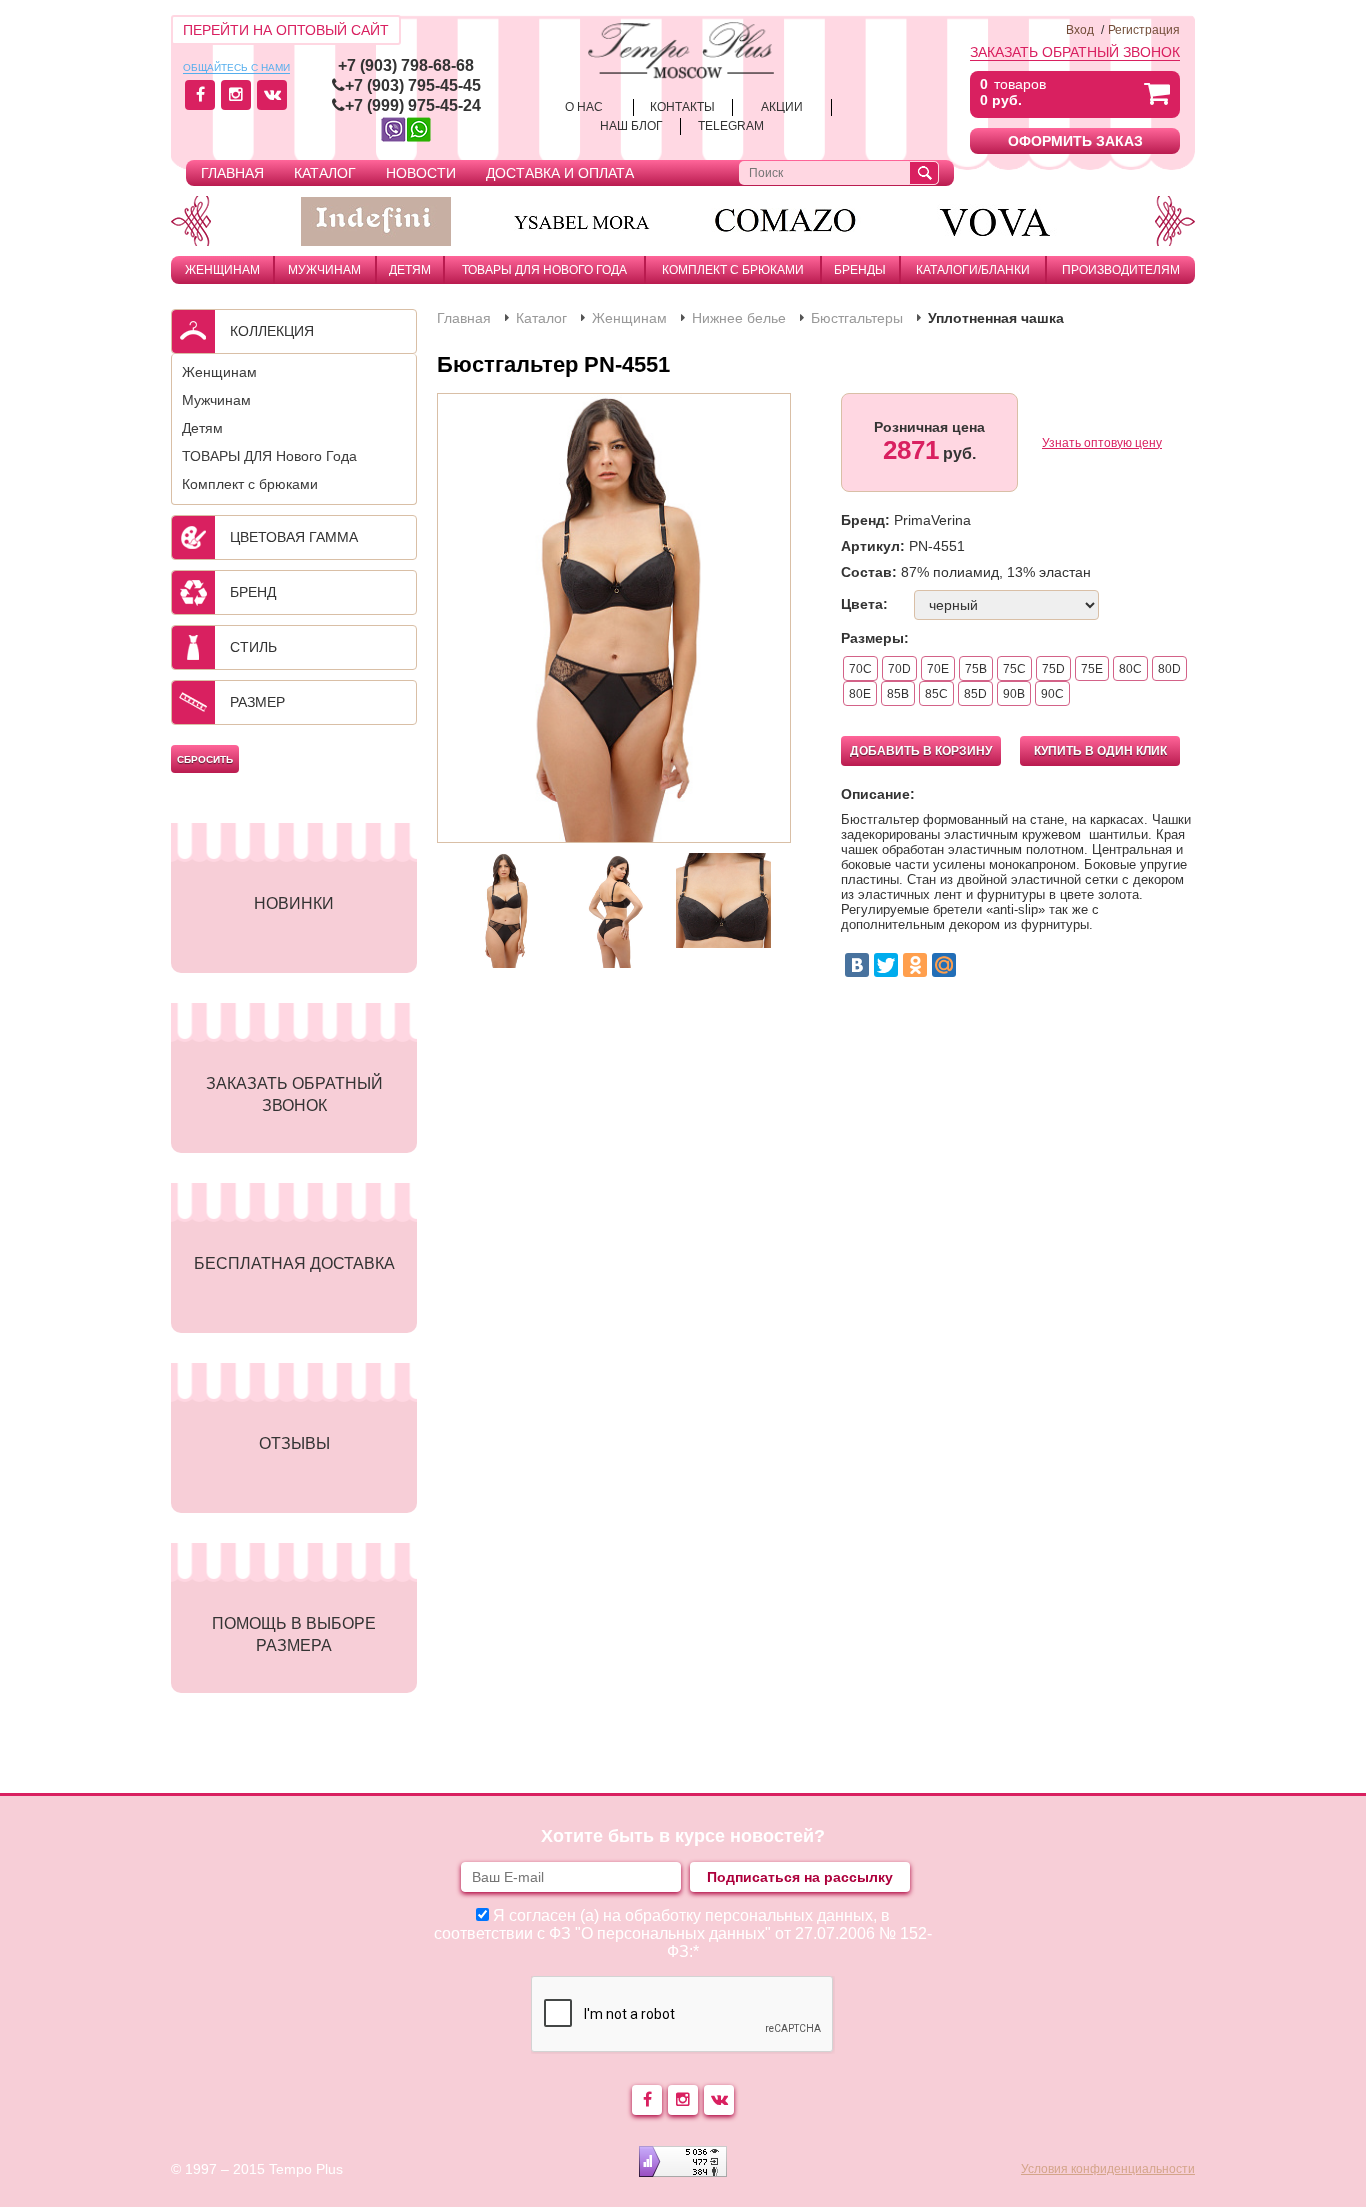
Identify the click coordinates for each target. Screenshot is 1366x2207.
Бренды (860, 270)
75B (976, 669)
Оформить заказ (1075, 141)
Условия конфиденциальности (1108, 2169)
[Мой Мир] (944, 965)
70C (860, 669)
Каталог (325, 173)
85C (936, 694)
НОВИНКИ (294, 903)
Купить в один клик (1100, 751)
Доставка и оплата (560, 173)
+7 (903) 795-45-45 (413, 85)
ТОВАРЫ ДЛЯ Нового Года (544, 270)
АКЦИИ (782, 107)
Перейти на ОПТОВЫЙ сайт (286, 30)
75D (1053, 669)
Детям (410, 270)
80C (1130, 669)
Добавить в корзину (921, 751)
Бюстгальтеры (857, 318)
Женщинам (222, 270)
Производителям (1121, 270)
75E (1092, 669)
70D (899, 669)
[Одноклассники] (915, 965)
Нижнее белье (739, 318)
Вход (1080, 30)
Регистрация (1144, 30)
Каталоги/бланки (973, 270)
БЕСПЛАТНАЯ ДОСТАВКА (294, 1263)
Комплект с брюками (733, 270)
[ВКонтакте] (857, 965)
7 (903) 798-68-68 (410, 65)
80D (1169, 669)
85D (975, 694)
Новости (421, 173)
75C (1014, 669)
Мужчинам (324, 270)
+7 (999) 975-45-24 (413, 105)
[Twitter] (886, 965)
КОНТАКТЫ (682, 107)
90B (1014, 694)
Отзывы (294, 1443)
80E (860, 694)
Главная (232, 173)
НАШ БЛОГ (631, 126)
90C (1052, 694)
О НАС (584, 107)
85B (898, 694)
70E (938, 669)
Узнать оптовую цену (1102, 443)
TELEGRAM (731, 126)
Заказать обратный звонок (1075, 52)
